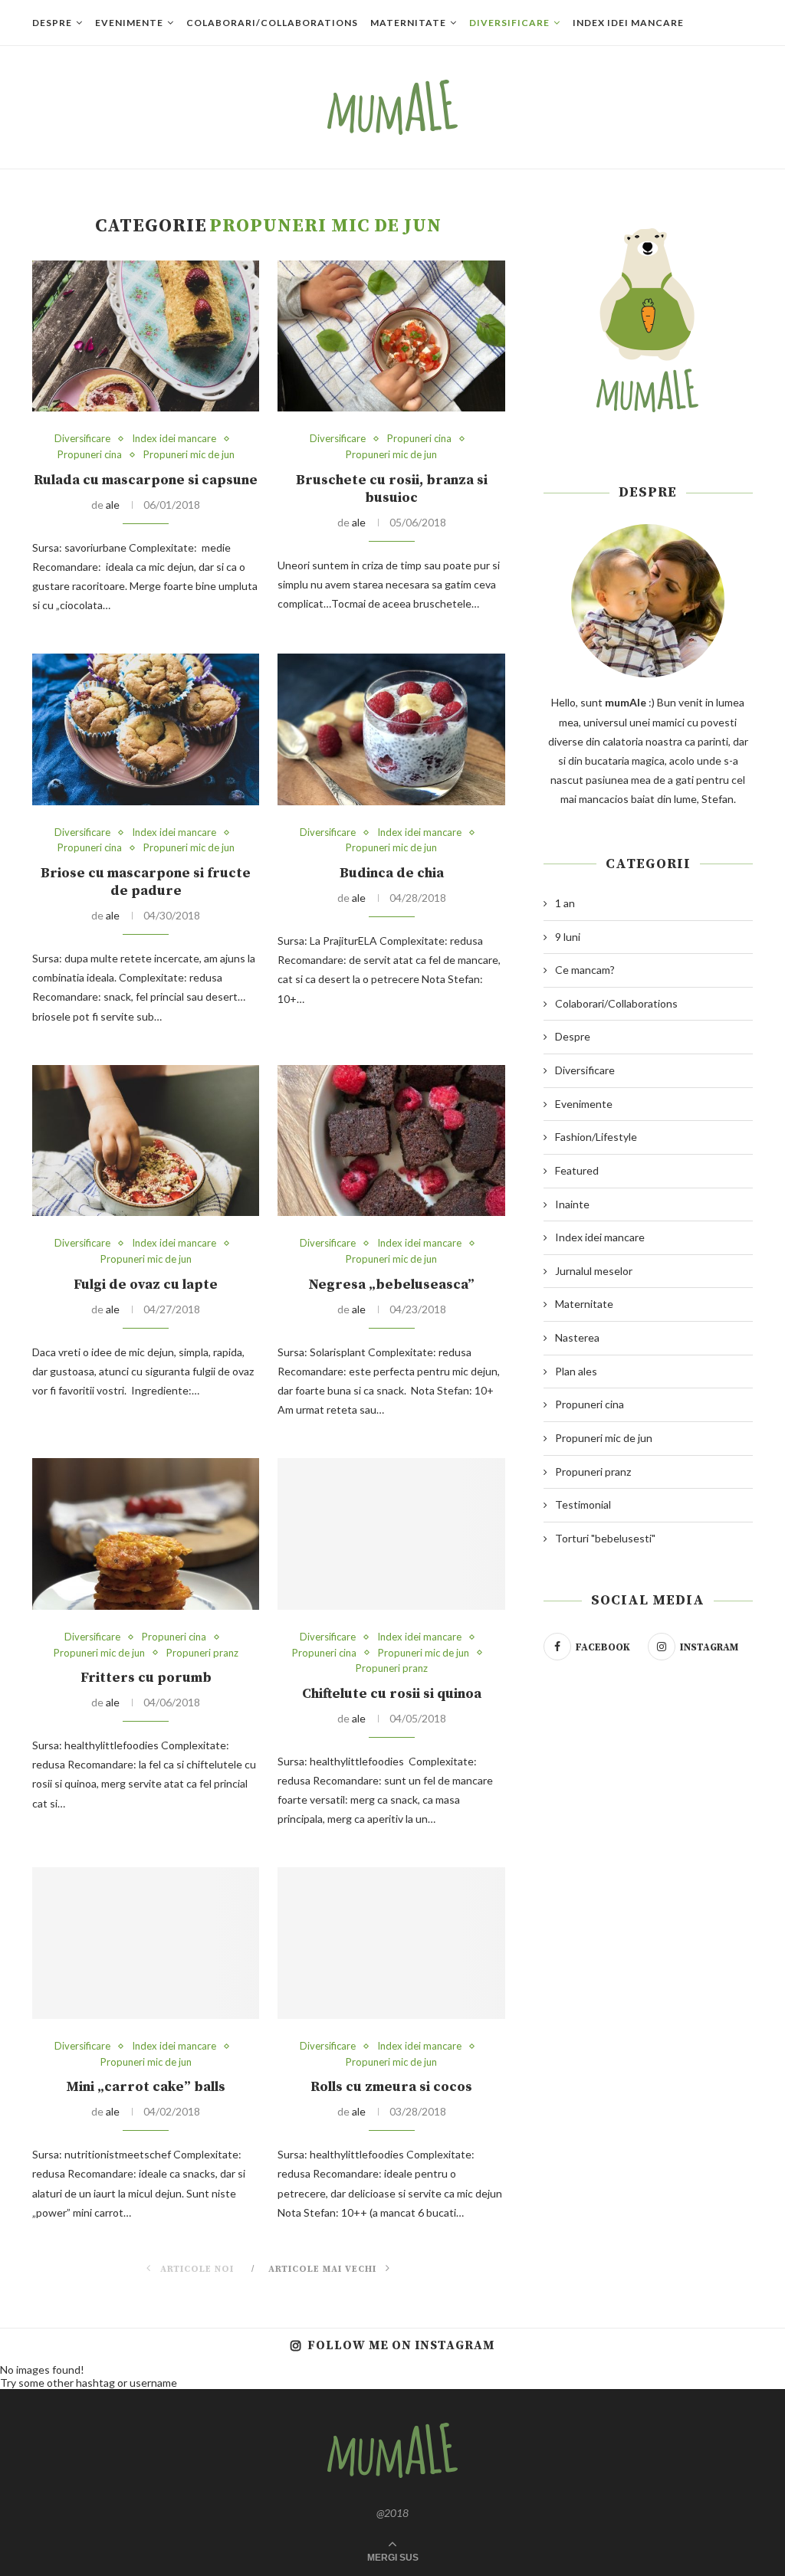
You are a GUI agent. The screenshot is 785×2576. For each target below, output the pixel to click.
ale (113, 505)
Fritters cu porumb (146, 1678)
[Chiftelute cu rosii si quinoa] (391, 1534)
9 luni (568, 937)
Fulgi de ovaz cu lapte (146, 1285)
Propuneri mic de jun (189, 455)
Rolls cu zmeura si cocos (391, 2087)
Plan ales (576, 1371)
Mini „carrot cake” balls (146, 2087)
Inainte (572, 1204)
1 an (565, 903)
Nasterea (577, 1337)
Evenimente (129, 23)
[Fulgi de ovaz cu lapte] (146, 1141)
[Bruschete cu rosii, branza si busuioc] (391, 336)
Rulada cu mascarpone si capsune (146, 480)
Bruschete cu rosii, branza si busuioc (392, 489)
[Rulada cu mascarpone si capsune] (146, 336)
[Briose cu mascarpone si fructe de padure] (146, 729)
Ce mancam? (585, 970)
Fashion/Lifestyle (596, 1137)
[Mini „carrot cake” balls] (146, 1943)
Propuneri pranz (202, 1653)
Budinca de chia (392, 873)
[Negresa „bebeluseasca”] (391, 1141)
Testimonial (583, 1504)
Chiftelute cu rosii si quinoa (392, 1694)
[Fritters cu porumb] (146, 1534)
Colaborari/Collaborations (272, 23)
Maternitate (408, 23)
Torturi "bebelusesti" (605, 1538)
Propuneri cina (90, 455)
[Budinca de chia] (391, 729)
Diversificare (509, 23)
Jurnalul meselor (594, 1271)
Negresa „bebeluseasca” (391, 1285)
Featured (577, 1170)
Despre (52, 23)
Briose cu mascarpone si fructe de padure (146, 882)
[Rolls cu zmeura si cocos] (391, 1943)
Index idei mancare (628, 23)
